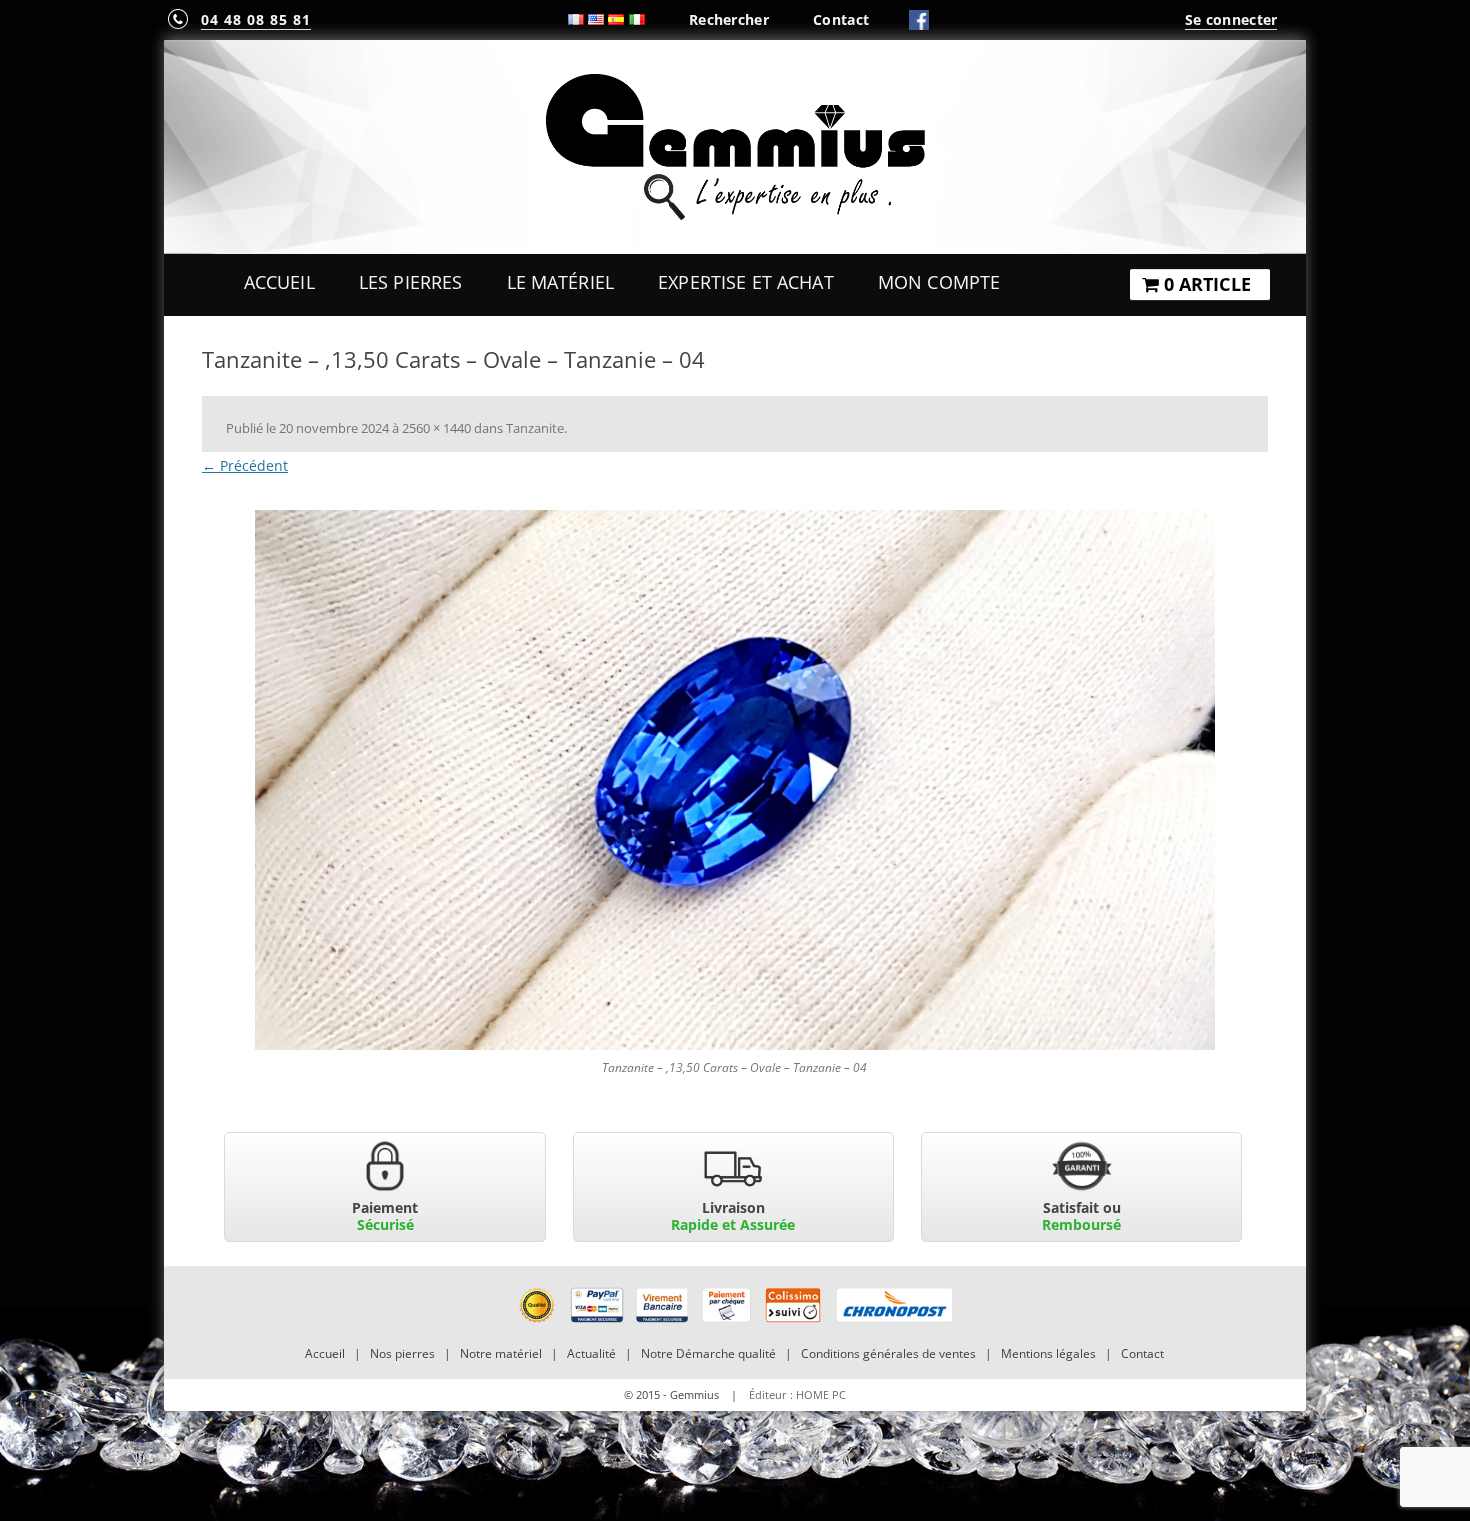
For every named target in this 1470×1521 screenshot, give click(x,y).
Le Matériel (561, 282)
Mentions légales (1048, 1353)
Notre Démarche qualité (708, 1353)
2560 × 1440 (436, 428)
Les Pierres (411, 282)
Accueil (279, 282)
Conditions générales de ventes (888, 1353)
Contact (841, 19)
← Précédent (245, 465)
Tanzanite (535, 428)
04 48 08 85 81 (256, 19)
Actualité (591, 1353)
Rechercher (729, 19)
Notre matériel (501, 1353)
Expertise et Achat (746, 282)
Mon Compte (939, 282)
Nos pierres (402, 1353)
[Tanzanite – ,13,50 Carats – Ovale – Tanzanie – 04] (735, 780)
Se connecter (1231, 19)
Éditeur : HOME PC (797, 1394)
